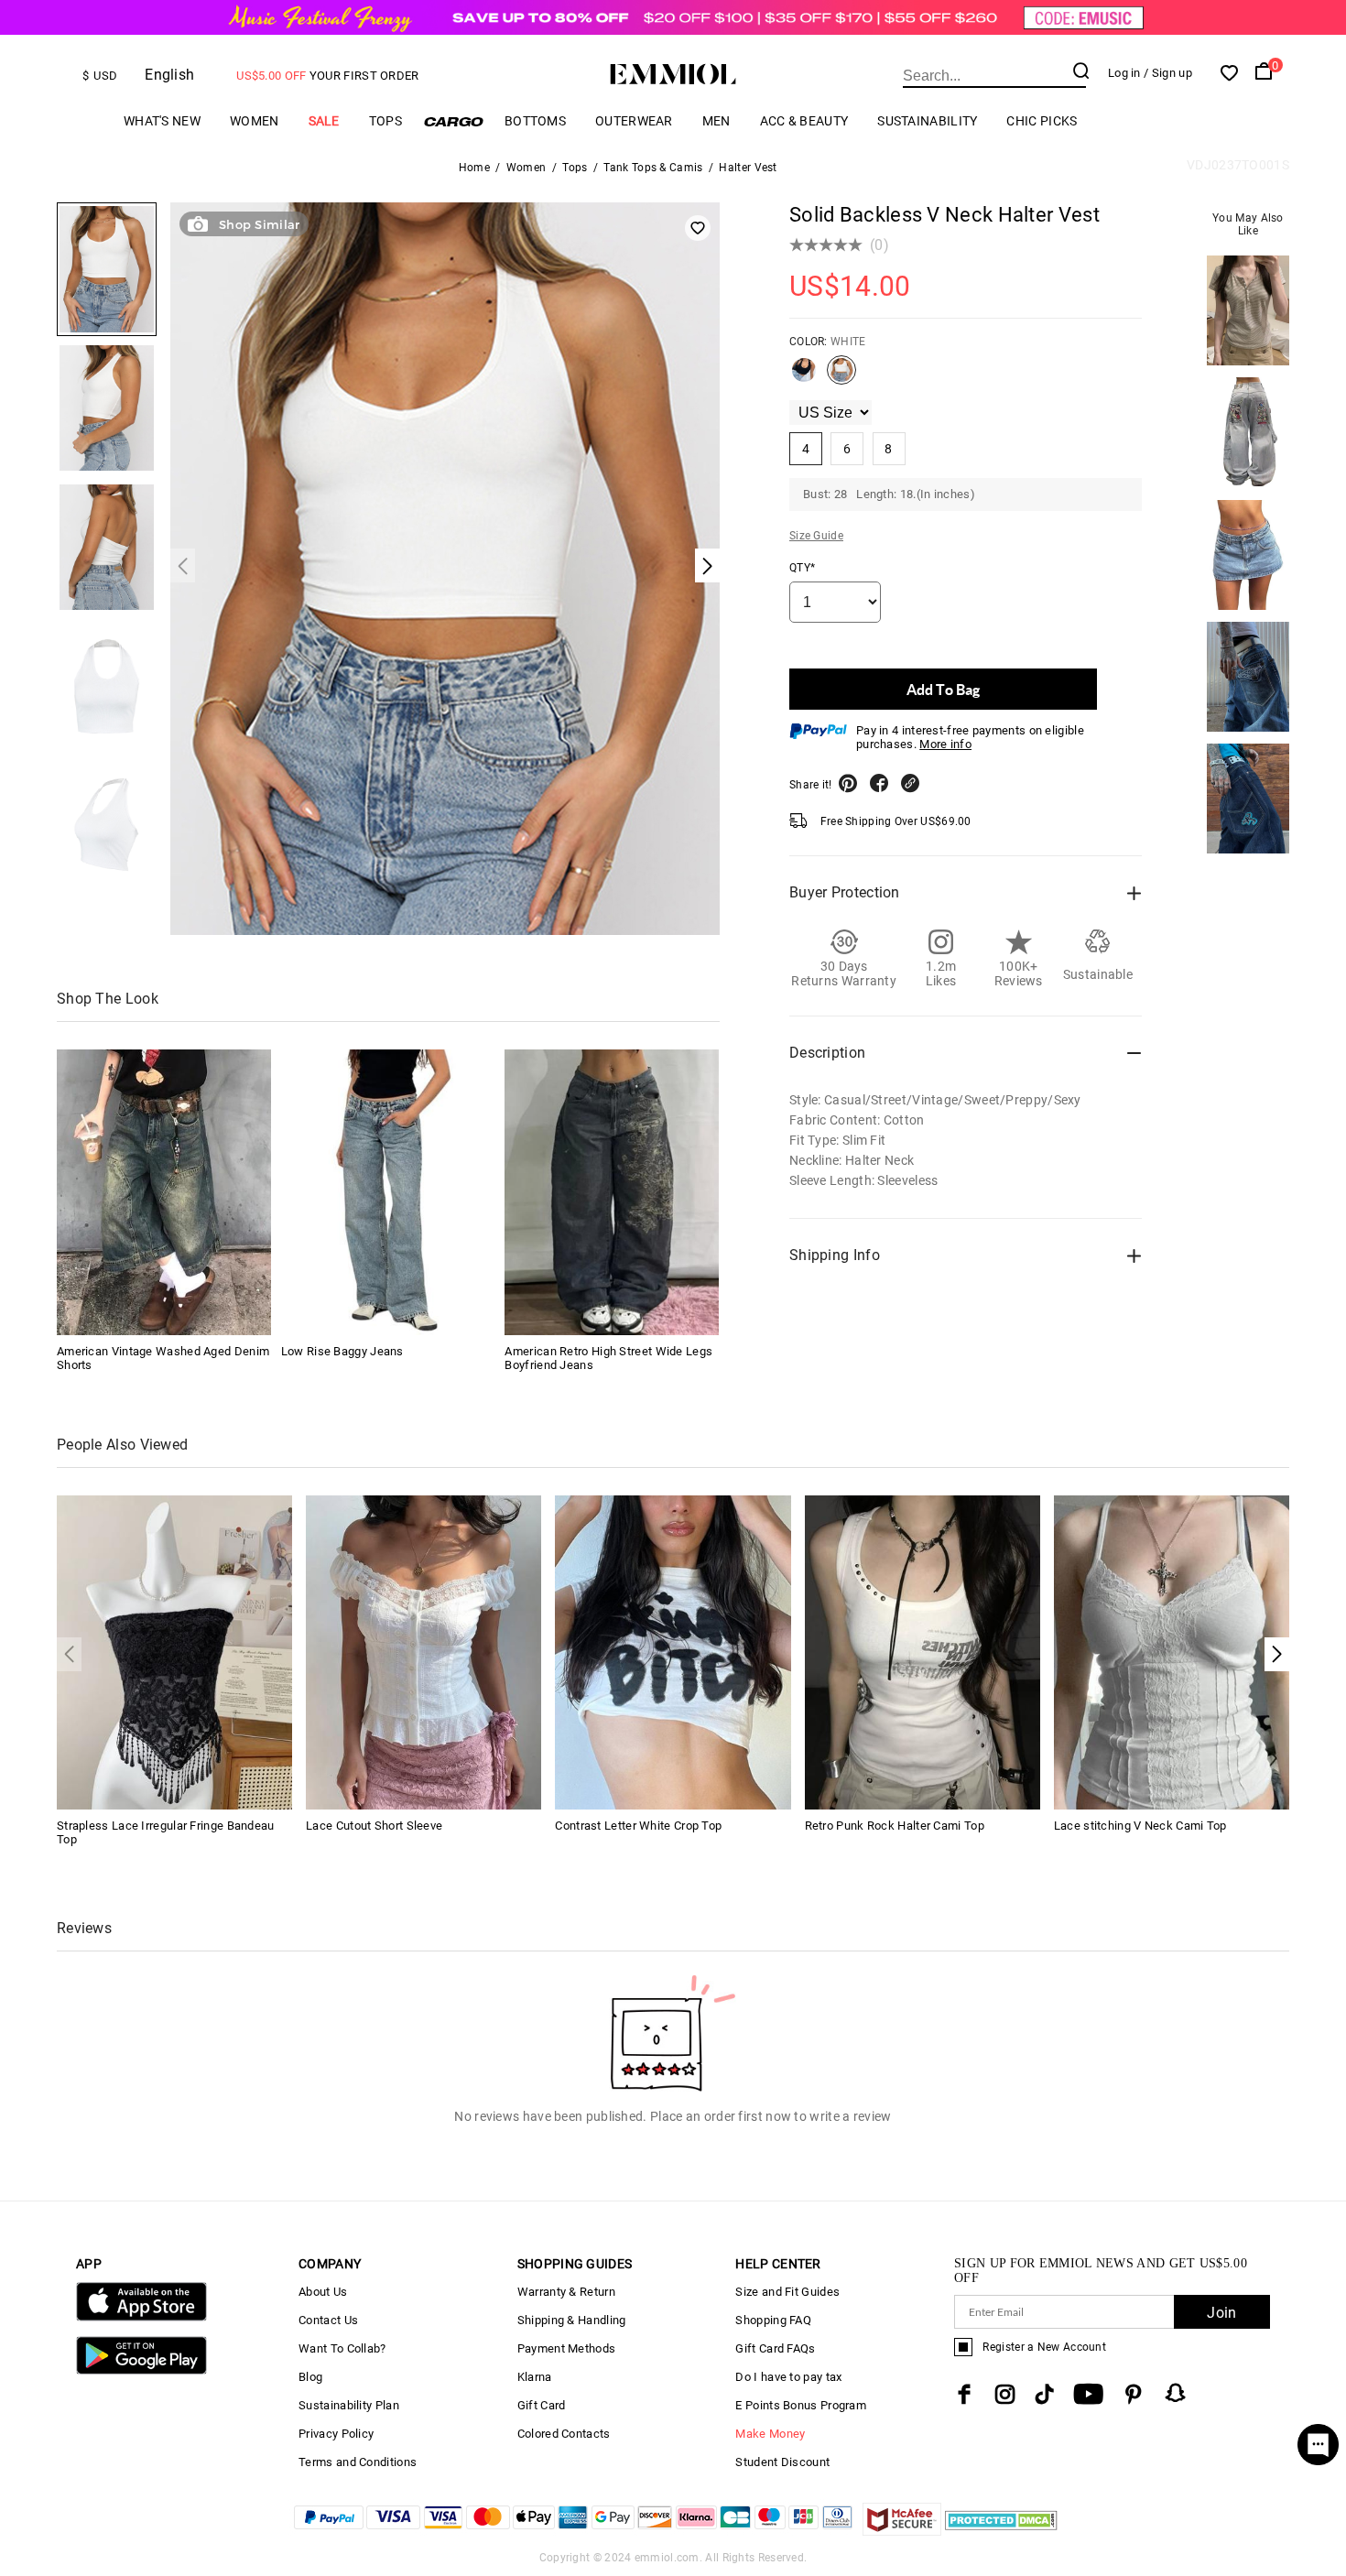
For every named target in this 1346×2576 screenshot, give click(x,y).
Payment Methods (567, 2348)
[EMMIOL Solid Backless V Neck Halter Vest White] (841, 377)
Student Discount (782, 2462)
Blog (310, 2377)
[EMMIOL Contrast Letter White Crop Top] (673, 1652)
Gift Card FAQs (775, 2348)
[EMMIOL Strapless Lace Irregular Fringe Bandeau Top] (174, 1652)
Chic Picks (1042, 121)
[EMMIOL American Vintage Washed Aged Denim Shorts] (164, 1192)
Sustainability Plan (349, 2405)
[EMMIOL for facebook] (964, 2394)
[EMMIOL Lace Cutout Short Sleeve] (423, 1652)
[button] (1277, 1654)
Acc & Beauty (804, 121)
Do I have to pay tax (788, 2377)
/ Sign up (1168, 73)
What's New (162, 121)
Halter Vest (748, 168)
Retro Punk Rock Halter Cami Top (895, 1826)
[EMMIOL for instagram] (1005, 2394)
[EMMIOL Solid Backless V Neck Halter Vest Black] (804, 377)
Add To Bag (943, 689)
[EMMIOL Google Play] (141, 2370)
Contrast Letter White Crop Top (638, 1826)
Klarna (535, 2377)
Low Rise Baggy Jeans (342, 1351)
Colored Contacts (564, 2434)
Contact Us (328, 2320)
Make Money (770, 2434)
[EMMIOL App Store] (141, 2317)
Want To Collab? (342, 2348)
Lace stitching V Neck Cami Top (1140, 1826)
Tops (385, 121)
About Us (323, 2292)
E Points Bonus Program (801, 2405)
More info (945, 744)
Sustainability (927, 121)
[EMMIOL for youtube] (1088, 2394)
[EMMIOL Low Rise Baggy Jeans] (388, 1192)
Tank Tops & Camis (653, 168)
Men (716, 121)
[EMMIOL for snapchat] (1176, 2393)
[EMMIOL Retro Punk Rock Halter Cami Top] (923, 1652)
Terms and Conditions (358, 2462)
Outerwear (634, 121)
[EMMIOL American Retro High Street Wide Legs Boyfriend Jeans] (612, 1192)
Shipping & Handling (572, 2320)
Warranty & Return (566, 2292)
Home (474, 168)
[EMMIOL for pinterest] (1134, 2394)
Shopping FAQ (773, 2320)
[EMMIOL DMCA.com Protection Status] (1001, 2531)
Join (1221, 2313)
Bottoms (535, 121)
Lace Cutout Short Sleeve (374, 1826)
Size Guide (816, 536)
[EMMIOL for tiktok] (1044, 2394)
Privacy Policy (336, 2434)
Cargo (453, 121)
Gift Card (542, 2405)
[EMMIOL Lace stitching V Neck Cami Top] (1172, 1652)
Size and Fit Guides (787, 2292)
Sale (324, 121)
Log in (1124, 73)
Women (255, 121)
